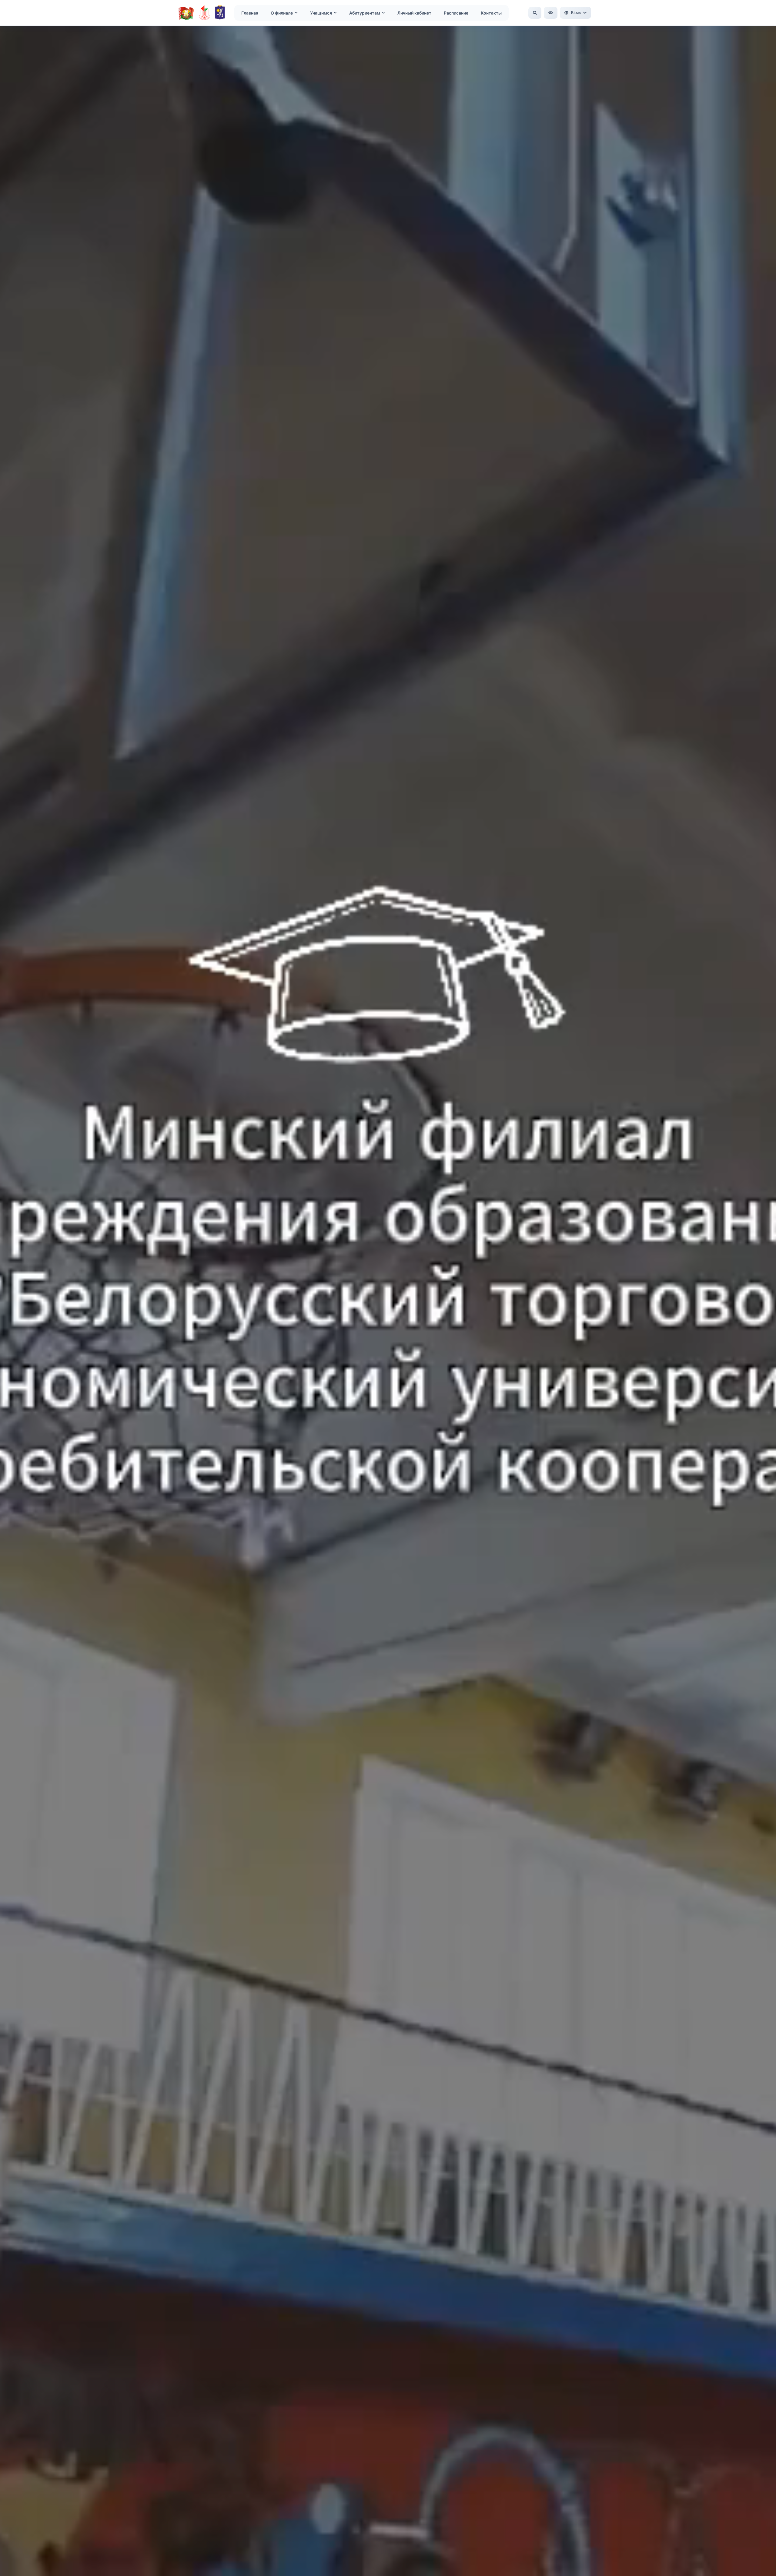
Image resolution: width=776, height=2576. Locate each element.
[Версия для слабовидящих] (551, 13)
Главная (250, 13)
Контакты (491, 13)
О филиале (282, 13)
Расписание (456, 13)
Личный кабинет (414, 13)
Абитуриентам (365, 13)
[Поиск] (535, 13)
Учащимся (321, 13)
